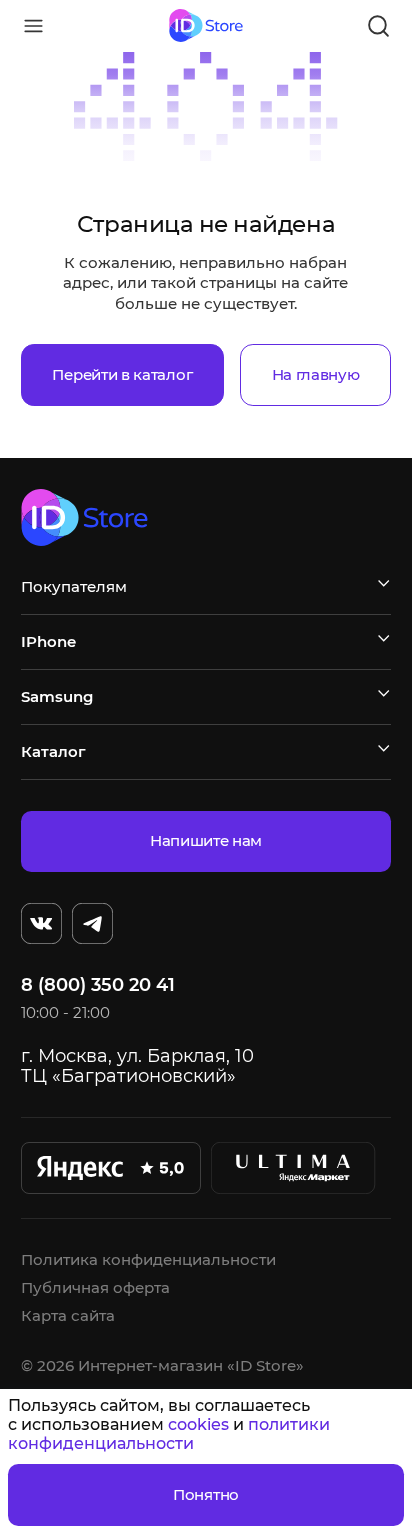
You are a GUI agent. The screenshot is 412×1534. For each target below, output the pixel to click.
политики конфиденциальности (169, 1434)
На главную (316, 374)
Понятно (206, 1494)
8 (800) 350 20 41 (98, 985)
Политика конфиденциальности (148, 1259)
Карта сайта (68, 1315)
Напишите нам (206, 840)
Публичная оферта (95, 1287)
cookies (198, 1424)
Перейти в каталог (122, 374)
